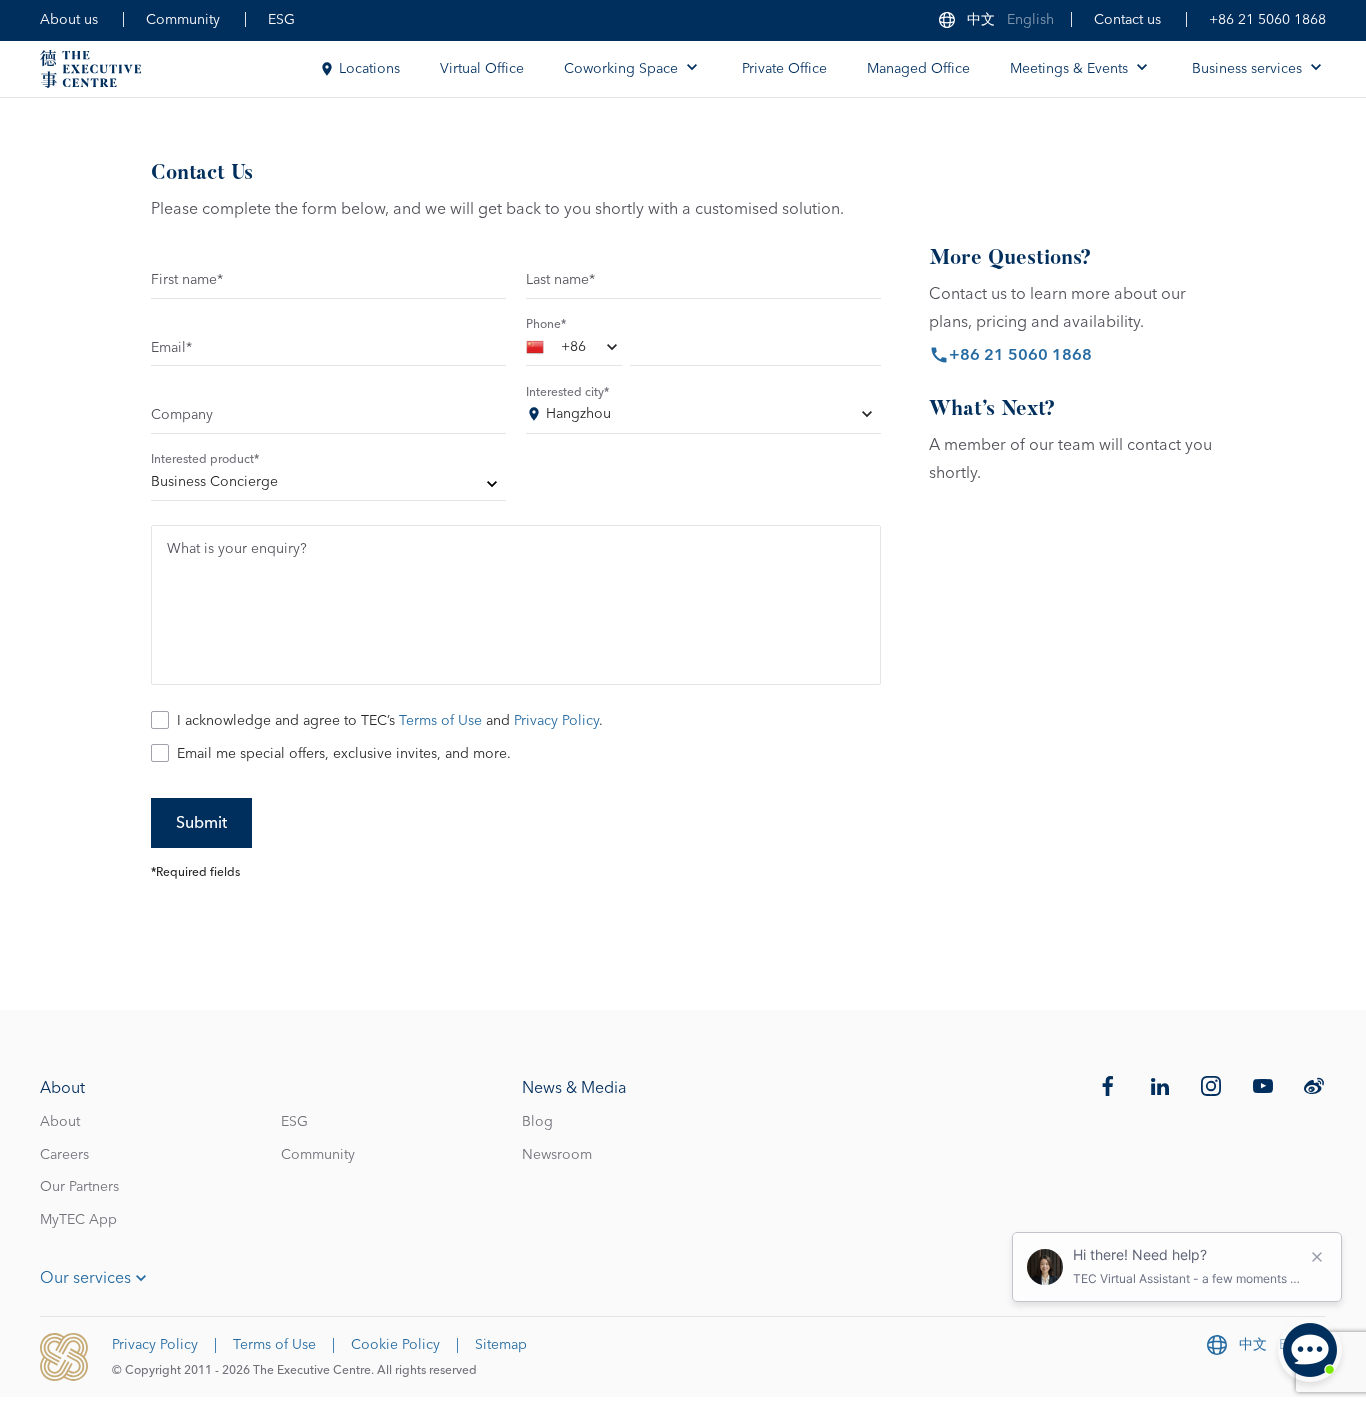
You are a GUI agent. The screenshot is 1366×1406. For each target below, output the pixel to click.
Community (183, 20)
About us (69, 20)
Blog (537, 1122)
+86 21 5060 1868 (1267, 20)
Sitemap (501, 1345)
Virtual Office (482, 69)
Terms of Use (440, 721)
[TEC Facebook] (1108, 1086)
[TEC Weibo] (1314, 1086)
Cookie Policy (395, 1345)
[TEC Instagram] (1211, 1086)
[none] (328, 486)
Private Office (784, 69)
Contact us (1127, 20)
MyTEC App (78, 1220)
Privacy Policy (556, 721)
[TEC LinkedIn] (1160, 1086)
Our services (85, 1278)
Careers (64, 1155)
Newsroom (557, 1155)
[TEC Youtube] (1263, 1086)
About (60, 1122)
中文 (981, 20)
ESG (281, 20)
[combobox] (574, 351)
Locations (369, 69)
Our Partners (79, 1187)
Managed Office (918, 69)
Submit (201, 823)
